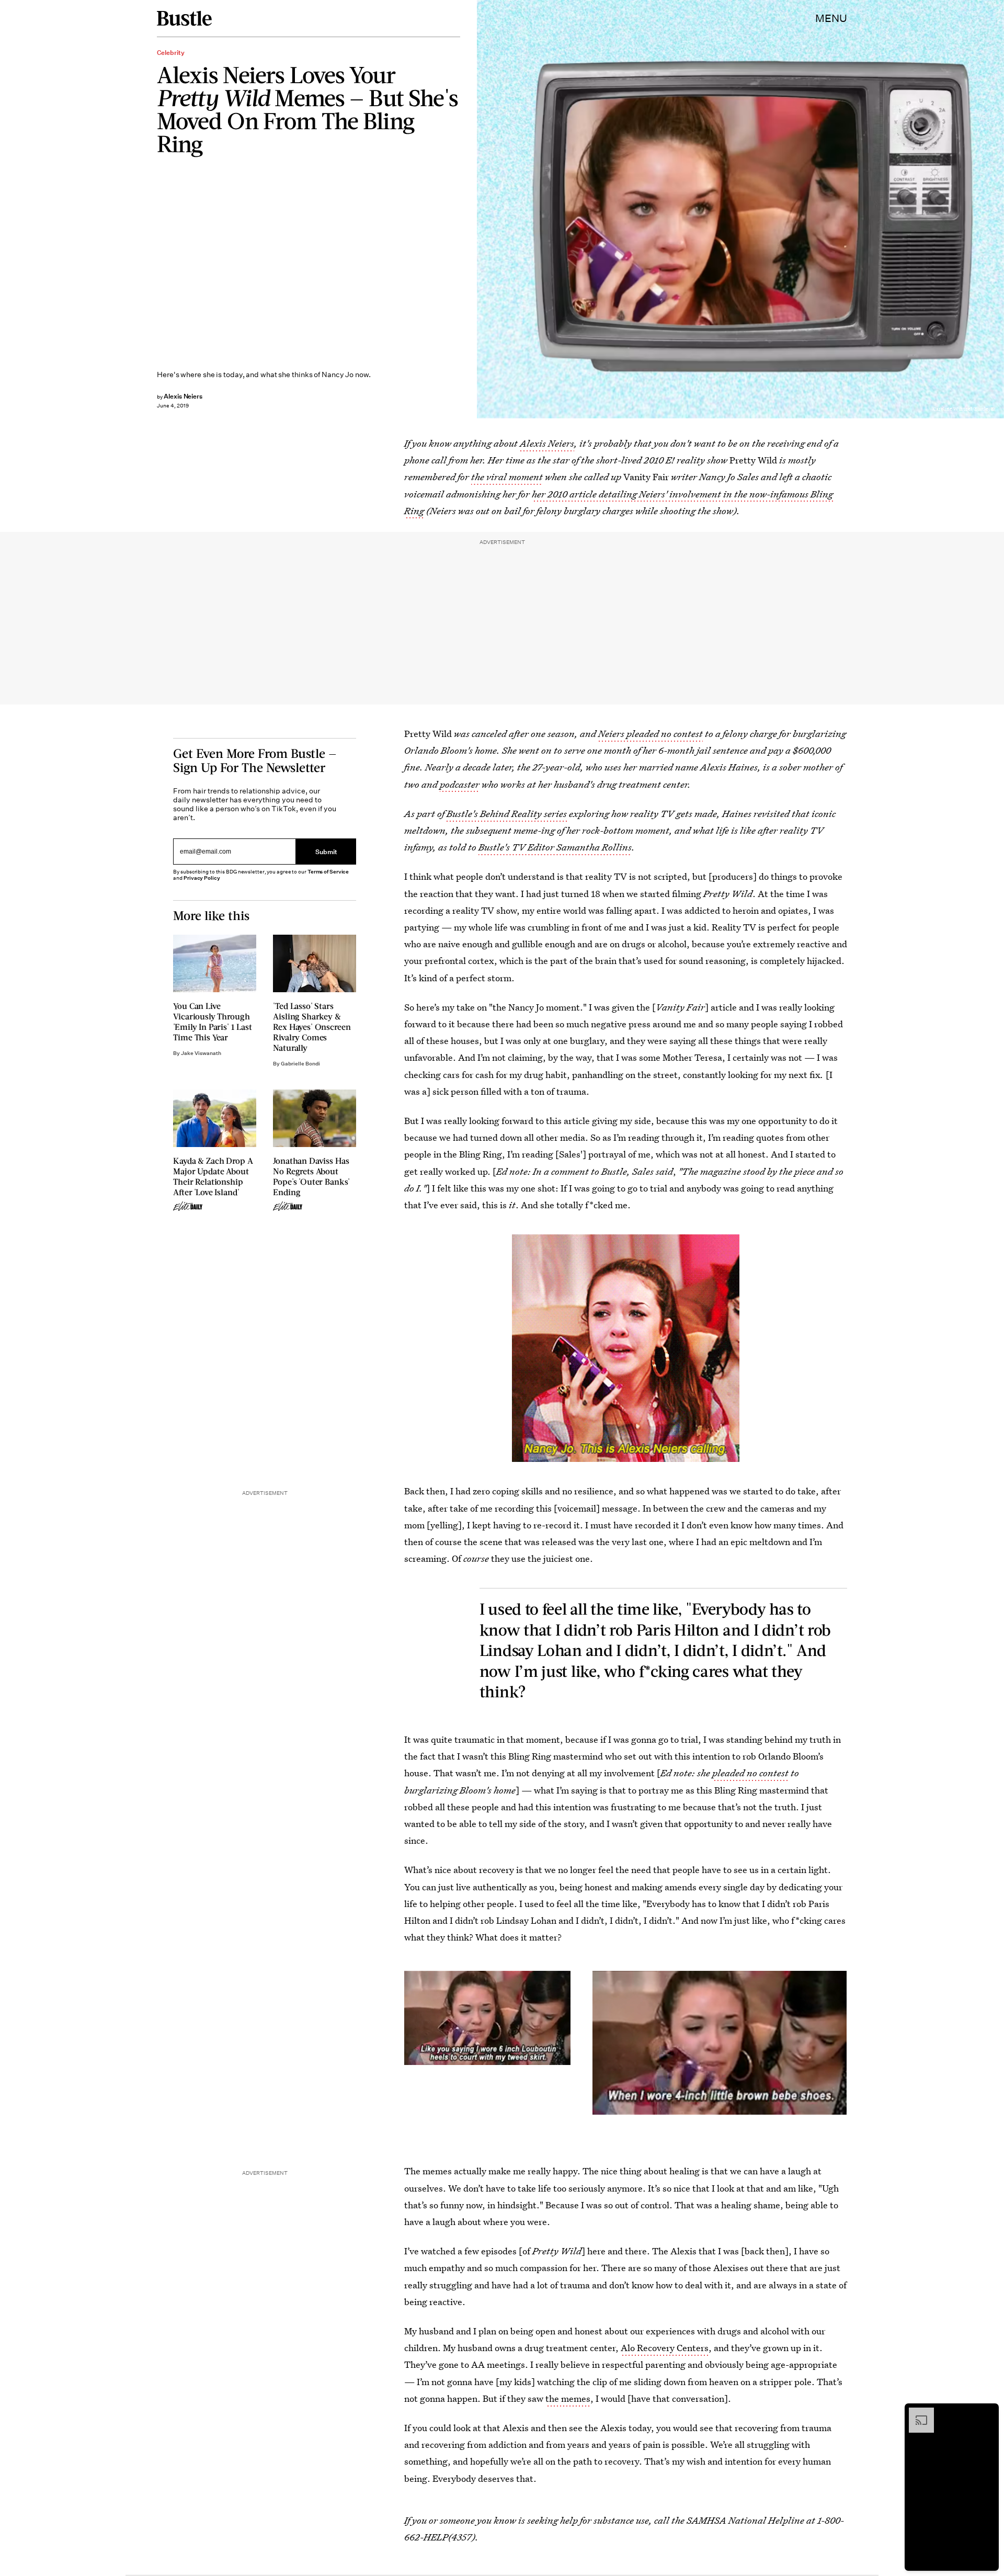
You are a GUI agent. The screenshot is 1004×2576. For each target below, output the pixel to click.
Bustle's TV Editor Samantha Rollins (555, 847)
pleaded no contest (750, 1773)
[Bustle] (184, 18)
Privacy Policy (202, 878)
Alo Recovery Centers (665, 2348)
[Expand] (916, 2413)
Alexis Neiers (547, 443)
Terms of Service (328, 872)
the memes (568, 2398)
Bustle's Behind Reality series (508, 814)
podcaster (460, 784)
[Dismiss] (987, 2413)
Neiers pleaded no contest (651, 734)
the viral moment (507, 477)
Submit (326, 851)
